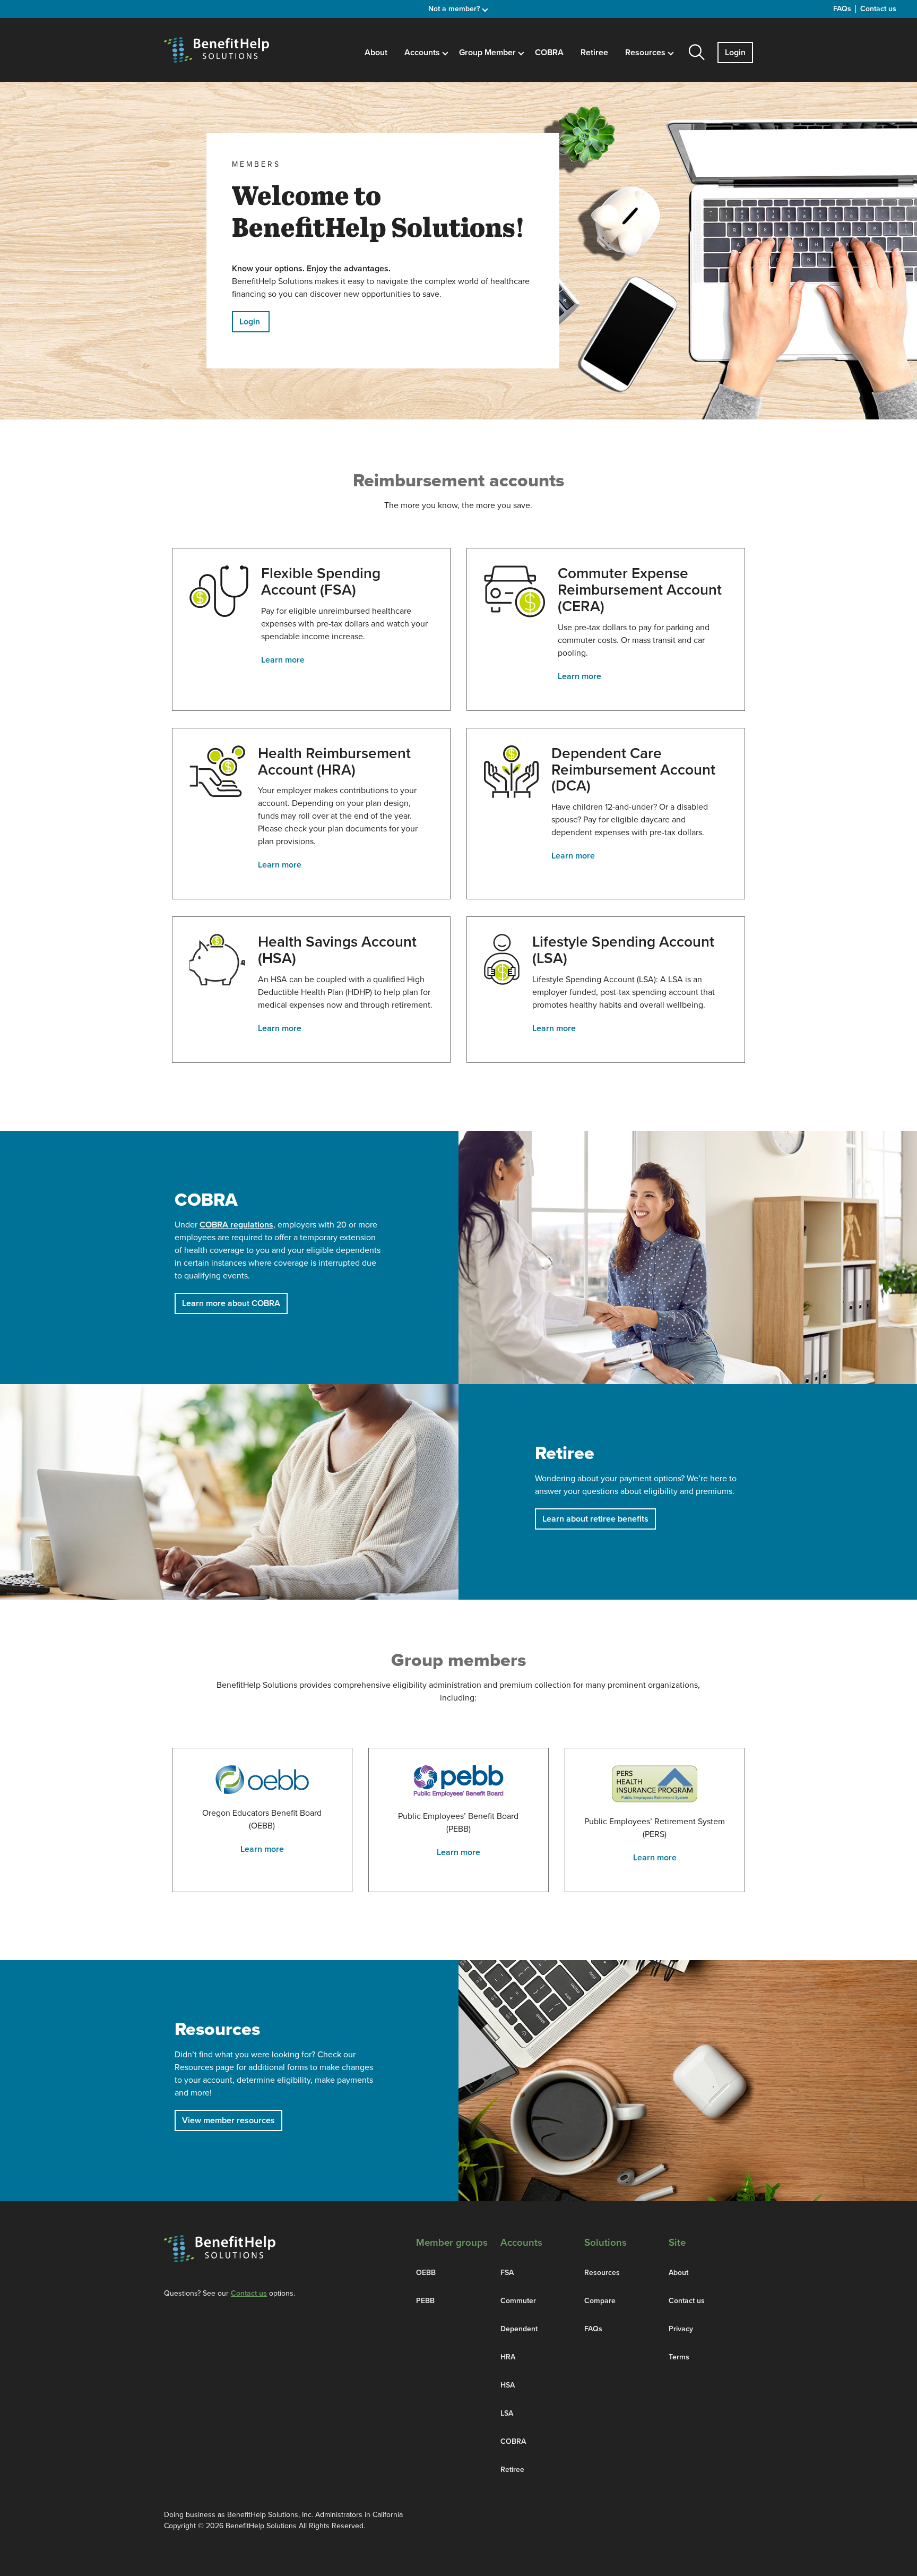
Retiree (594, 53)
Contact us (878, 9)
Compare (600, 2301)
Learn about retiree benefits (595, 1519)
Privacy (681, 2329)
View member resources (228, 2120)
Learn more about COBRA (231, 1303)
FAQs (842, 9)
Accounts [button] (423, 53)
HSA (508, 2385)
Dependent (519, 2329)
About (376, 53)
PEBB (425, 2301)
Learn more (283, 660)
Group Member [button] (488, 53)
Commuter (518, 2301)
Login (735, 53)
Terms (679, 2357)
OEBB (426, 2273)
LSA (507, 2413)
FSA (507, 2273)
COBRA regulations (236, 1225)
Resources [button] (646, 53)
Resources (602, 2273)
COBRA (549, 53)
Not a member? (455, 9)
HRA (508, 2357)
